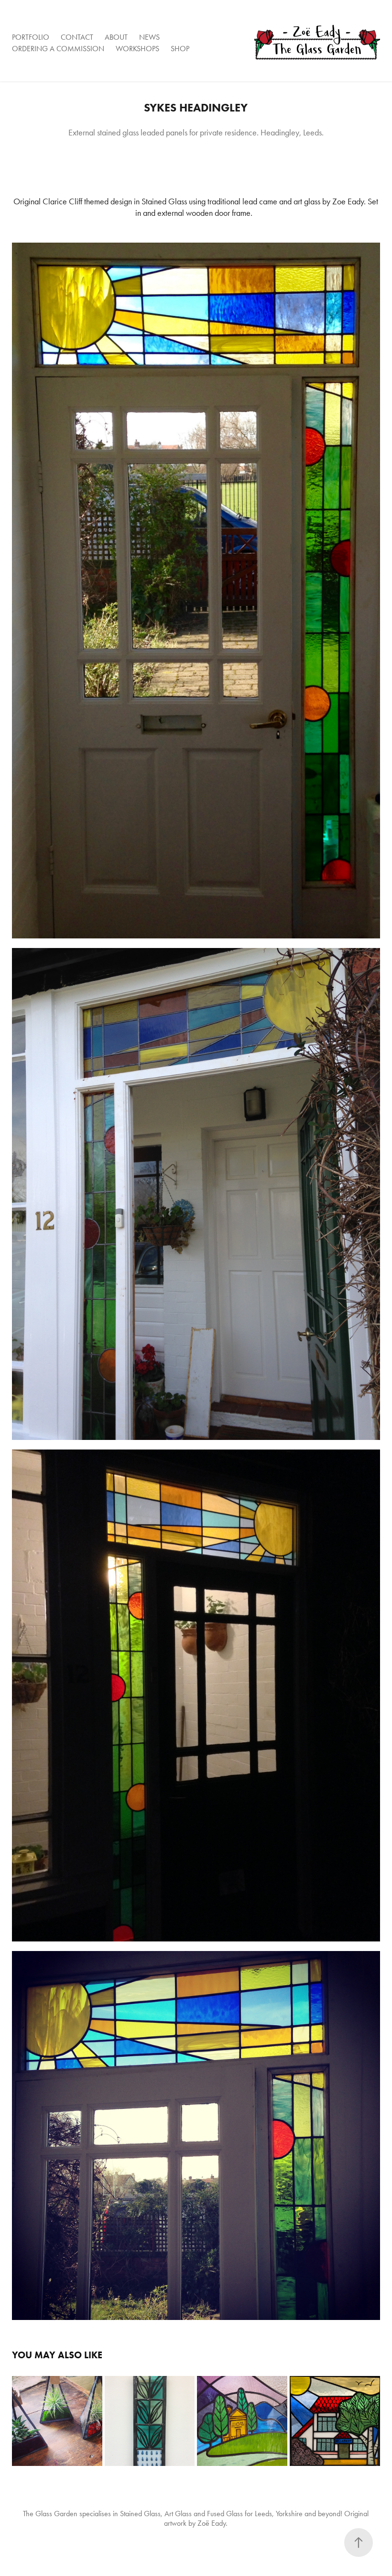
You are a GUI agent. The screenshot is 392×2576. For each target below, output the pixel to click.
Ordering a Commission (58, 49)
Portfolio (31, 37)
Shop (180, 49)
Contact (77, 37)
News (149, 37)
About (116, 37)
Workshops (137, 49)
